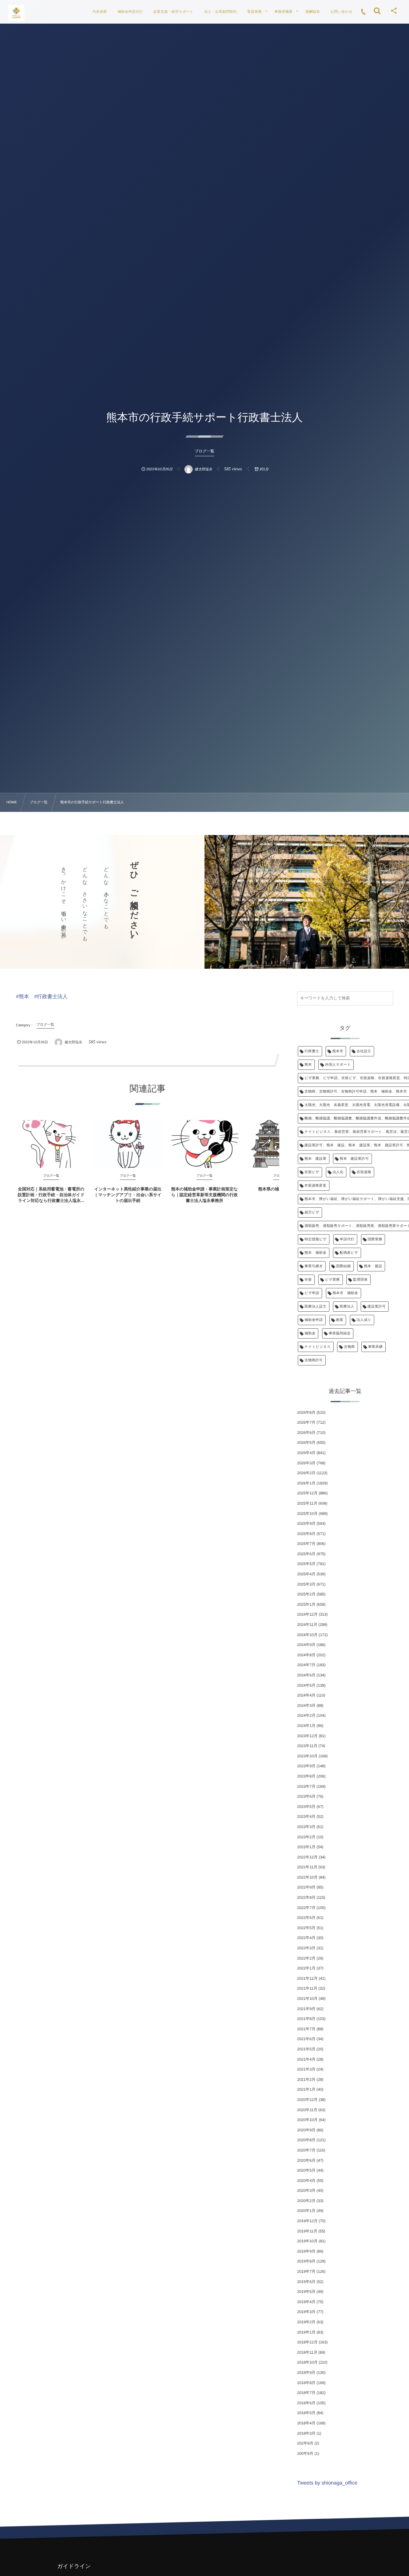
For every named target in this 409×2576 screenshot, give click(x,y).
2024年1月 (306, 1726)
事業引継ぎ (314, 1266)
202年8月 (305, 2443)
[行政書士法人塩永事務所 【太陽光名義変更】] (16, 13)
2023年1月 (306, 1847)
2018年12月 (307, 2342)
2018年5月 (306, 2413)
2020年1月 (306, 2211)
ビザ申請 (312, 1293)
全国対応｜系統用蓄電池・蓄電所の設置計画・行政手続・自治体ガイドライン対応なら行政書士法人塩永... (51, 1195)
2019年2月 (306, 2322)
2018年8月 (306, 2383)
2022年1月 (306, 1968)
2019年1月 (306, 2332)
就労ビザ (312, 1212)
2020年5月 (306, 2170)
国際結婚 (343, 1266)
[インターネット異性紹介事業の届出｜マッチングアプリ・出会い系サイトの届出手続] (128, 1144)
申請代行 (347, 1239)
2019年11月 (307, 2231)
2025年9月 (306, 1523)
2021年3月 (306, 2069)
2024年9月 (306, 1645)
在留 (308, 1280)
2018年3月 (306, 2433)
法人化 (338, 1172)
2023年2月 (306, 1837)
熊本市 (338, 1051)
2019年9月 (306, 2251)
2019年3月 (306, 2312)
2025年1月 (306, 1604)
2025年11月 (307, 1503)
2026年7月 (306, 1422)
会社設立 (364, 1051)
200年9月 (305, 2453)
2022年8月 (306, 1897)
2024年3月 (306, 1705)
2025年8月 (306, 1534)
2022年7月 (306, 1908)
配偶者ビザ (349, 1253)
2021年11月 (307, 1988)
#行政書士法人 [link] (51, 997)
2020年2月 (306, 2201)
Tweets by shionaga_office (327, 2483)
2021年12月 (307, 1978)
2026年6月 (306, 1433)
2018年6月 (306, 2403)
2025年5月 (306, 1564)
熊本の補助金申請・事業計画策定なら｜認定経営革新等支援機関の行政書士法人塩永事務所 (205, 1195)
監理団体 (360, 1280)
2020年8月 (306, 2140)
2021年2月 (306, 2079)
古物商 (349, 1347)
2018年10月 (307, 2362)
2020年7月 (306, 2150)
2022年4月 (306, 1938)
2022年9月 (306, 1887)
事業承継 (375, 1347)
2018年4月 (306, 2423)
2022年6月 (306, 1918)
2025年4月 (306, 1574)
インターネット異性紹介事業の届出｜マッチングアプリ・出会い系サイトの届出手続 (128, 1195)
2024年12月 (307, 1614)
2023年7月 (306, 1786)
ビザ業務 (332, 1280)
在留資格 (364, 1172)
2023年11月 (307, 1746)
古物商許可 (314, 1360)
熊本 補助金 (316, 1253)
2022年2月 (306, 1958)
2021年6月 (306, 2039)
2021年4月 (306, 2059)
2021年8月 (306, 2019)
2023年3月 (306, 1827)
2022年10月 (307, 1877)
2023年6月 (306, 1796)
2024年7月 (306, 1665)
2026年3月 (306, 1463)
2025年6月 (306, 1554)
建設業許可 (377, 1307)
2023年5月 (306, 1807)
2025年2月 (306, 1594)
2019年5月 (306, 2292)
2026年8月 (306, 1412)
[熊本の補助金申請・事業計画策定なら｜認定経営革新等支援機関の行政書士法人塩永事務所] (204, 1144)
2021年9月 (306, 2009)
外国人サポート (338, 1065)
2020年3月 (306, 2190)
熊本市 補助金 (345, 1293)
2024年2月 (306, 1715)
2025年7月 (306, 1544)
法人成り (364, 1320)
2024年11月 (307, 1625)
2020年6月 (306, 2160)
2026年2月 (306, 1473)
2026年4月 (306, 1453)
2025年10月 (307, 1514)
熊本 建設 (373, 1266)
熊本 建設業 (316, 1159)
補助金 (310, 1333)
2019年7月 (306, 2271)
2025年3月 (306, 1584)
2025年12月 (307, 1493)
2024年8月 (306, 1655)
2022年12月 (307, 1857)
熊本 (308, 1065)
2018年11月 (307, 2352)
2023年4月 (306, 1817)
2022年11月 (307, 1867)
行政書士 (312, 1051)
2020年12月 (307, 2100)
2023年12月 (307, 1736)
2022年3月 (306, 1948)
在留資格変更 (316, 1186)
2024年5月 (306, 1685)
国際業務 (375, 1239)
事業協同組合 (340, 1333)
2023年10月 (307, 1756)
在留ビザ (312, 1172)
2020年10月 (307, 2120)
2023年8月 (306, 1776)
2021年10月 (307, 1999)
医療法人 (347, 1307)
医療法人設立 (316, 1307)
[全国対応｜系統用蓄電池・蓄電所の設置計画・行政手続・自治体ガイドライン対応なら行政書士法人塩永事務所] (51, 1144)
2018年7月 (306, 2393)
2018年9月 (306, 2373)
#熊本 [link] (23, 997)
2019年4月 (306, 2302)
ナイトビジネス (318, 1347)
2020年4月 (306, 2181)
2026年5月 (306, 1443)
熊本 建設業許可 (354, 1159)
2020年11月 (307, 2110)
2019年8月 (306, 2261)
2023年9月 (306, 1766)
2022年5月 (306, 1928)
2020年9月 (306, 2130)
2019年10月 (307, 2241)
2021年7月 (306, 2029)
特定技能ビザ (316, 1239)
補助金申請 (314, 1320)
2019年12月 (307, 2221)
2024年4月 (306, 1695)
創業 (340, 1320)
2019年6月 (306, 2282)
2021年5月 (306, 2049)
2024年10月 (307, 1635)
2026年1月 (306, 1483)
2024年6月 (306, 1675)
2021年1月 (306, 2089)
